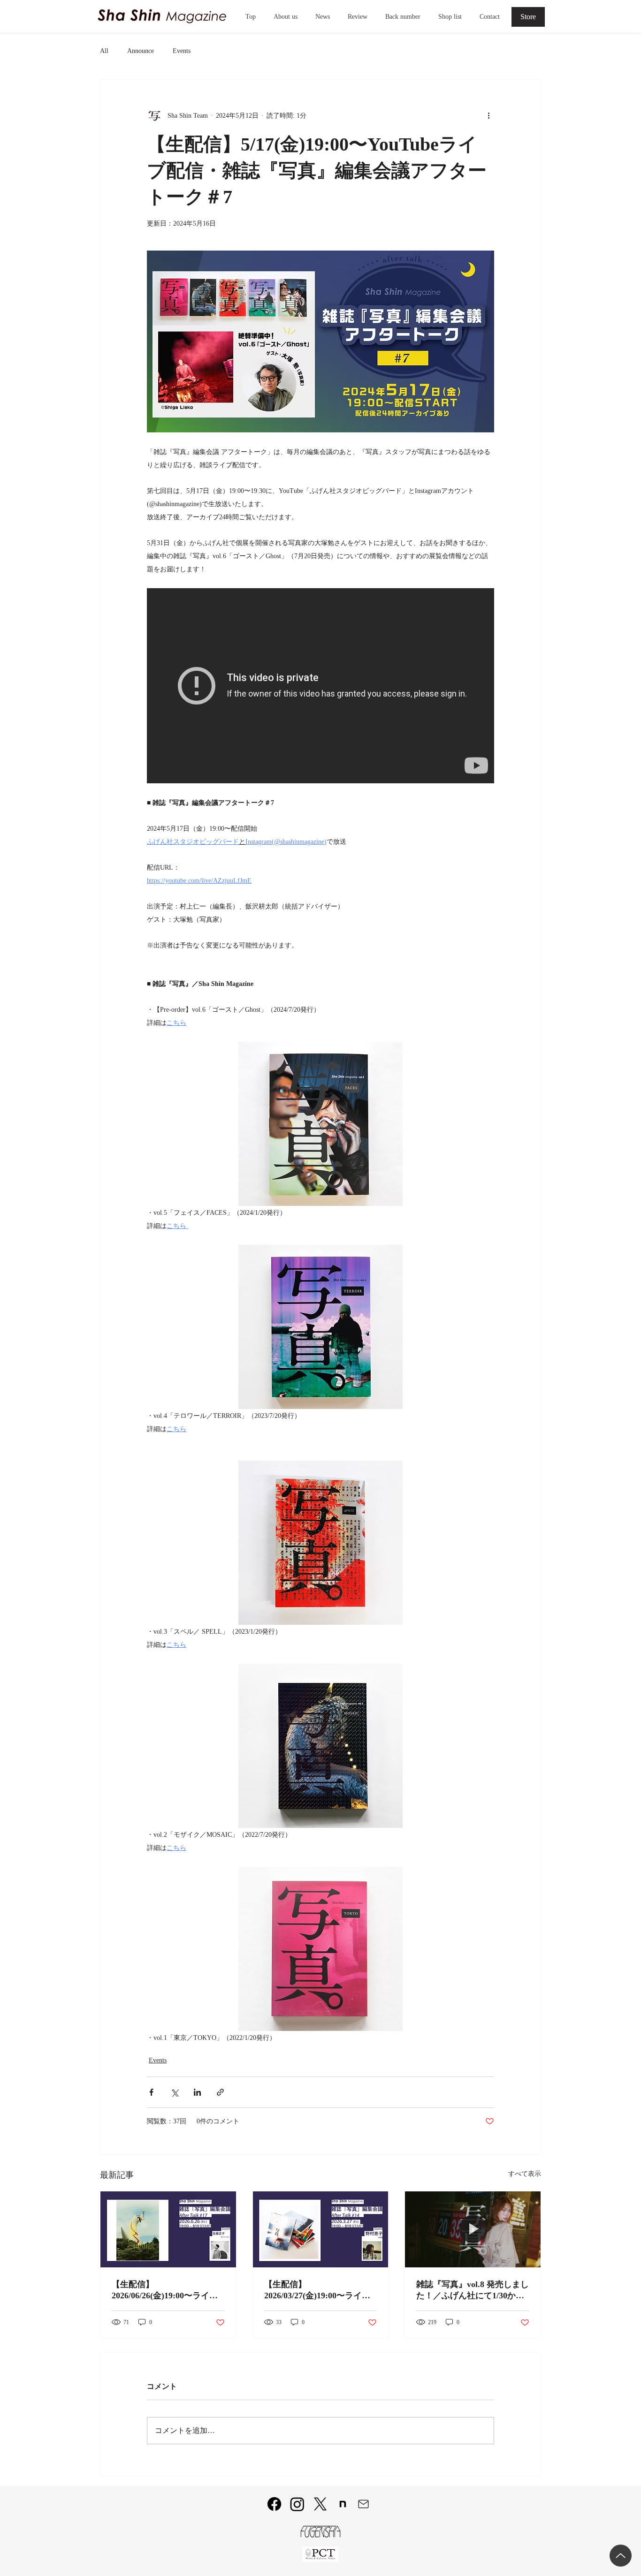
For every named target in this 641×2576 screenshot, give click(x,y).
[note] (343, 2504)
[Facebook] (274, 2504)
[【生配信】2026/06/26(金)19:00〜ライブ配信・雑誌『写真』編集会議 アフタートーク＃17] (168, 2229)
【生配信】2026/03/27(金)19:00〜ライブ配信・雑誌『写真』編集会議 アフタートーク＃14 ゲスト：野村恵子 (320, 2290)
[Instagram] (297, 2504)
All (104, 51)
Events (182, 51)
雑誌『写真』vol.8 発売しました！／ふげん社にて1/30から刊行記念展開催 (473, 2290)
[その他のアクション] (488, 115)
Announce (141, 51)
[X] (320, 2504)
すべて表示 (525, 2174)
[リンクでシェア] (220, 2092)
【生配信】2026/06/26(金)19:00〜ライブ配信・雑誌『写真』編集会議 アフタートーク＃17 (167, 2290)
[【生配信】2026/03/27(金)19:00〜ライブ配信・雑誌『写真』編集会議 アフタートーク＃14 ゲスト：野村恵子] (321, 2229)
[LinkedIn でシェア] (197, 2092)
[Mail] (363, 2504)
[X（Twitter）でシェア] (174, 2092)
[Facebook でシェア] (151, 2092)
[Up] (621, 2556)
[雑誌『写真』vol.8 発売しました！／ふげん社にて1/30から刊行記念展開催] (473, 2229)
